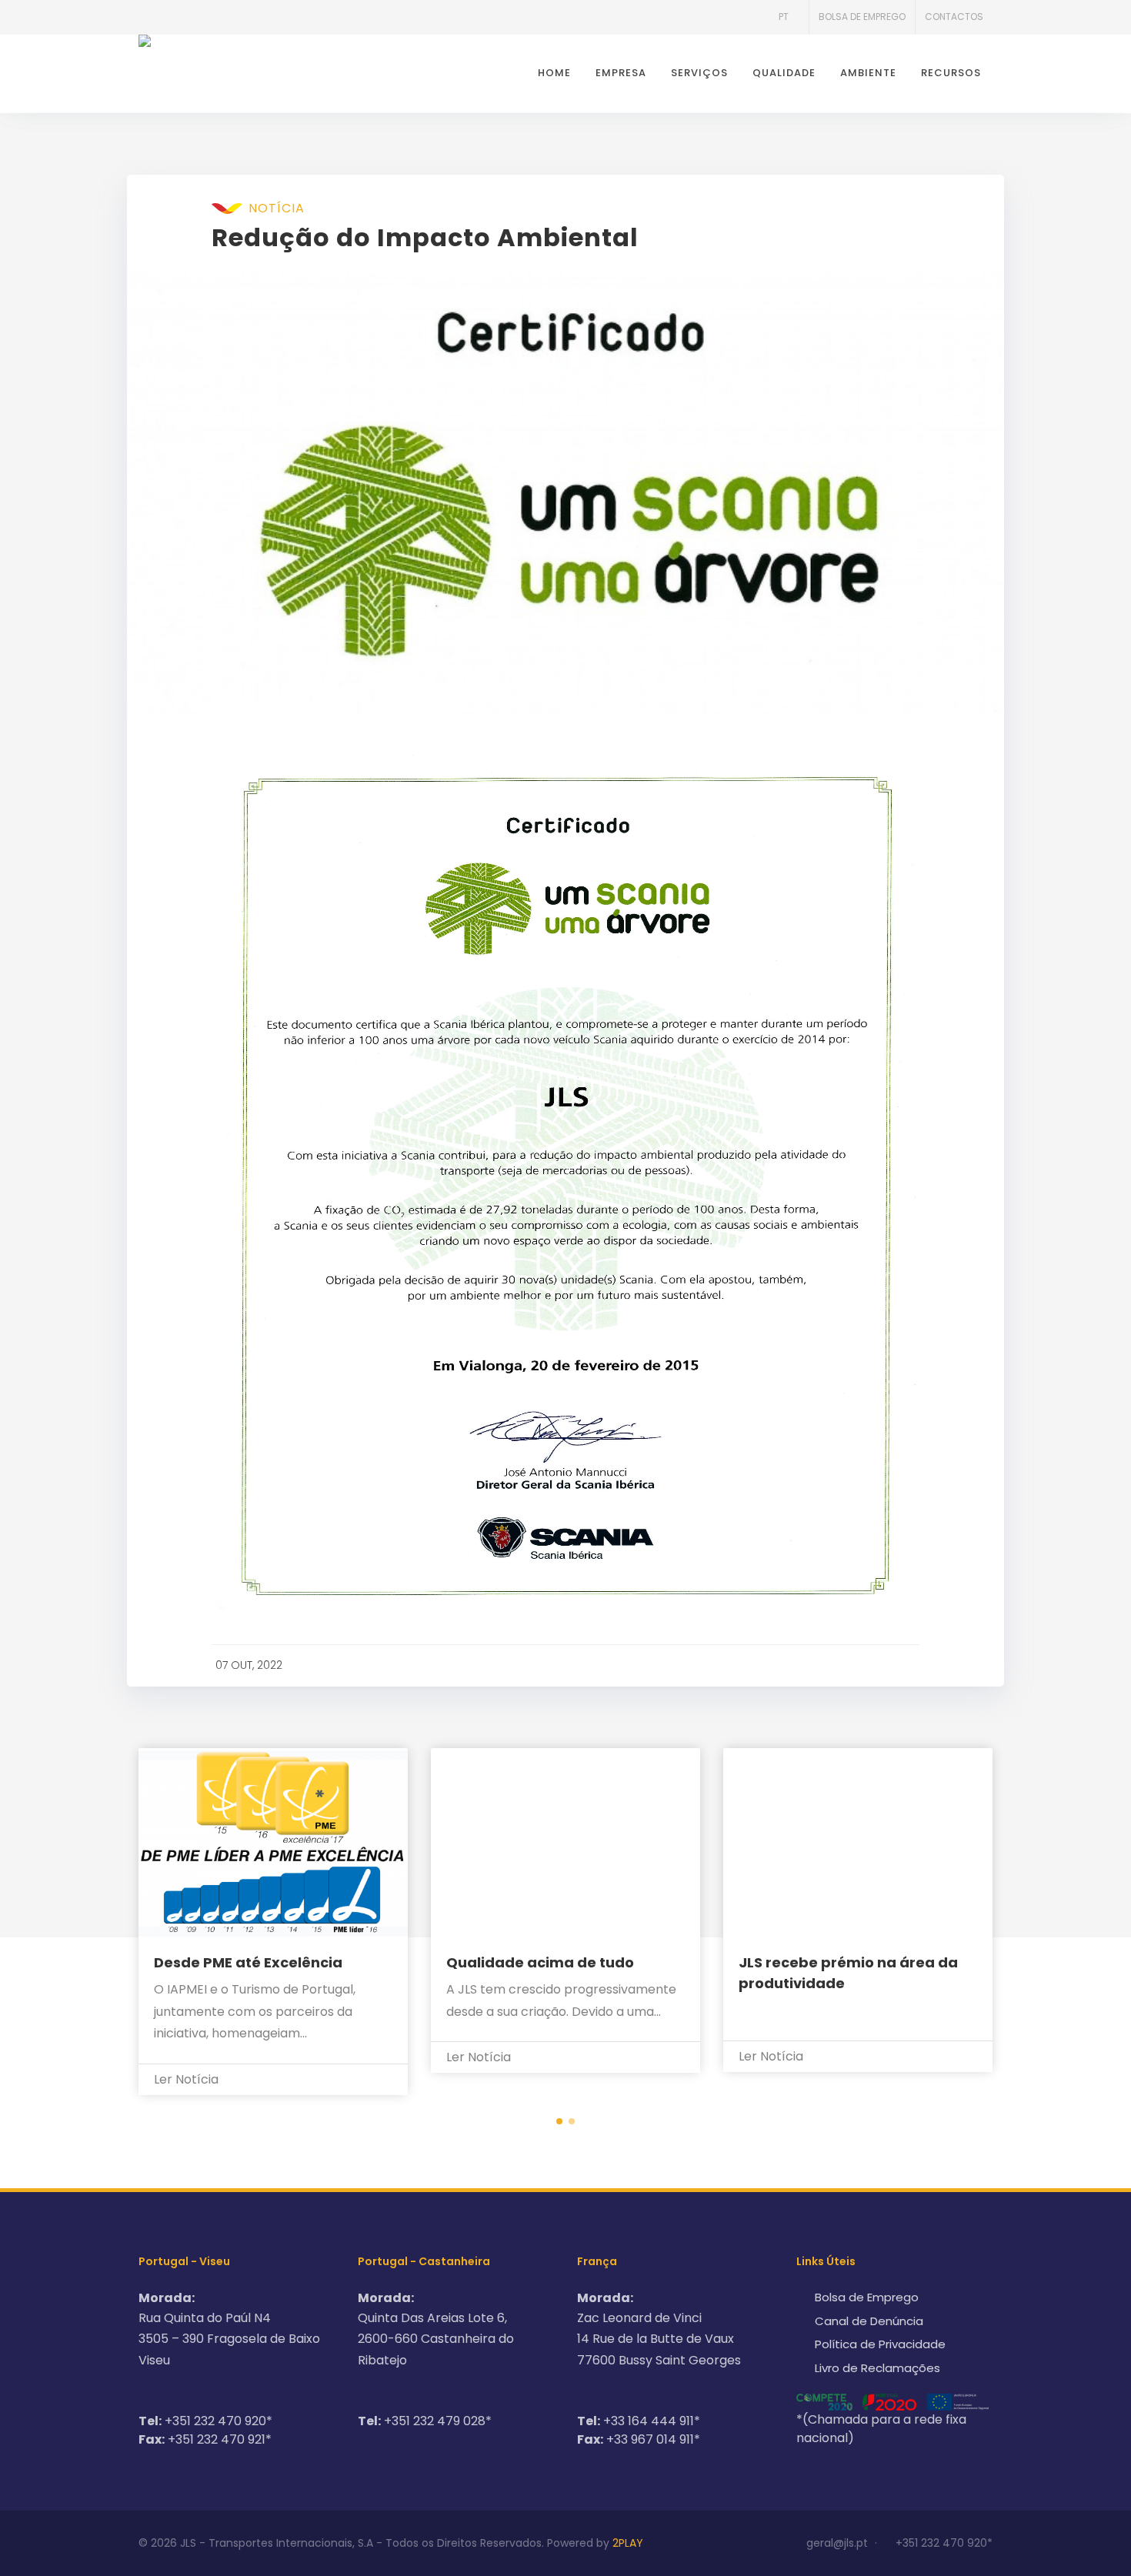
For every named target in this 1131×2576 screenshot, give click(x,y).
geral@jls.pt (837, 2543)
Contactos (954, 17)
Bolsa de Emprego (862, 17)
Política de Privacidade (880, 2344)
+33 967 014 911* (653, 2439)
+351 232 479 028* (438, 2421)
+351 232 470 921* (220, 2439)
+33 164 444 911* (652, 2421)
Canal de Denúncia (869, 2321)
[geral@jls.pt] (185, 17)
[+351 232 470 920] (154, 17)
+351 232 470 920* (219, 2421)
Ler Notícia (188, 2079)
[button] (559, 2121)
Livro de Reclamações (877, 2368)
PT (784, 17)
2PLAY (628, 2543)
